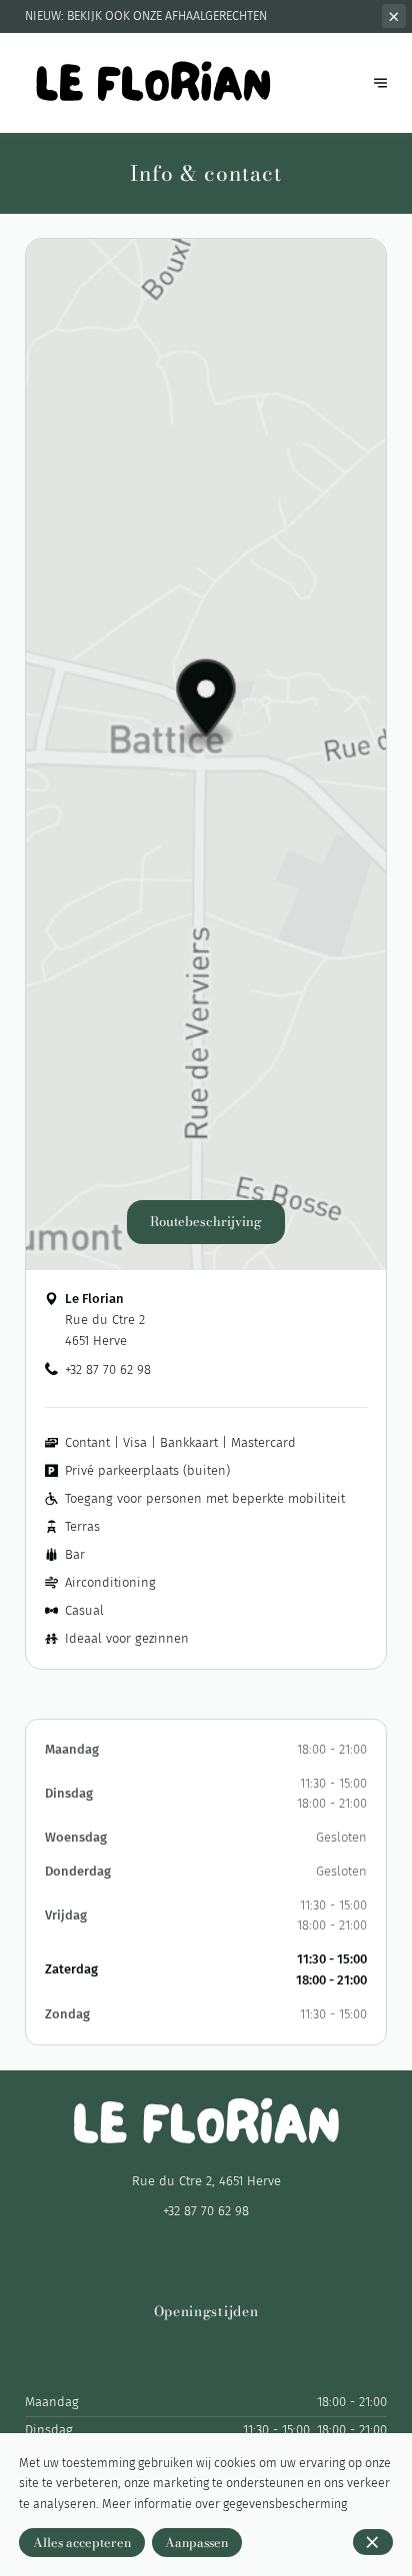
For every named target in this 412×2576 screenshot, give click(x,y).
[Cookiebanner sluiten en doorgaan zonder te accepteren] (373, 2542)
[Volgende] (380, 82)
